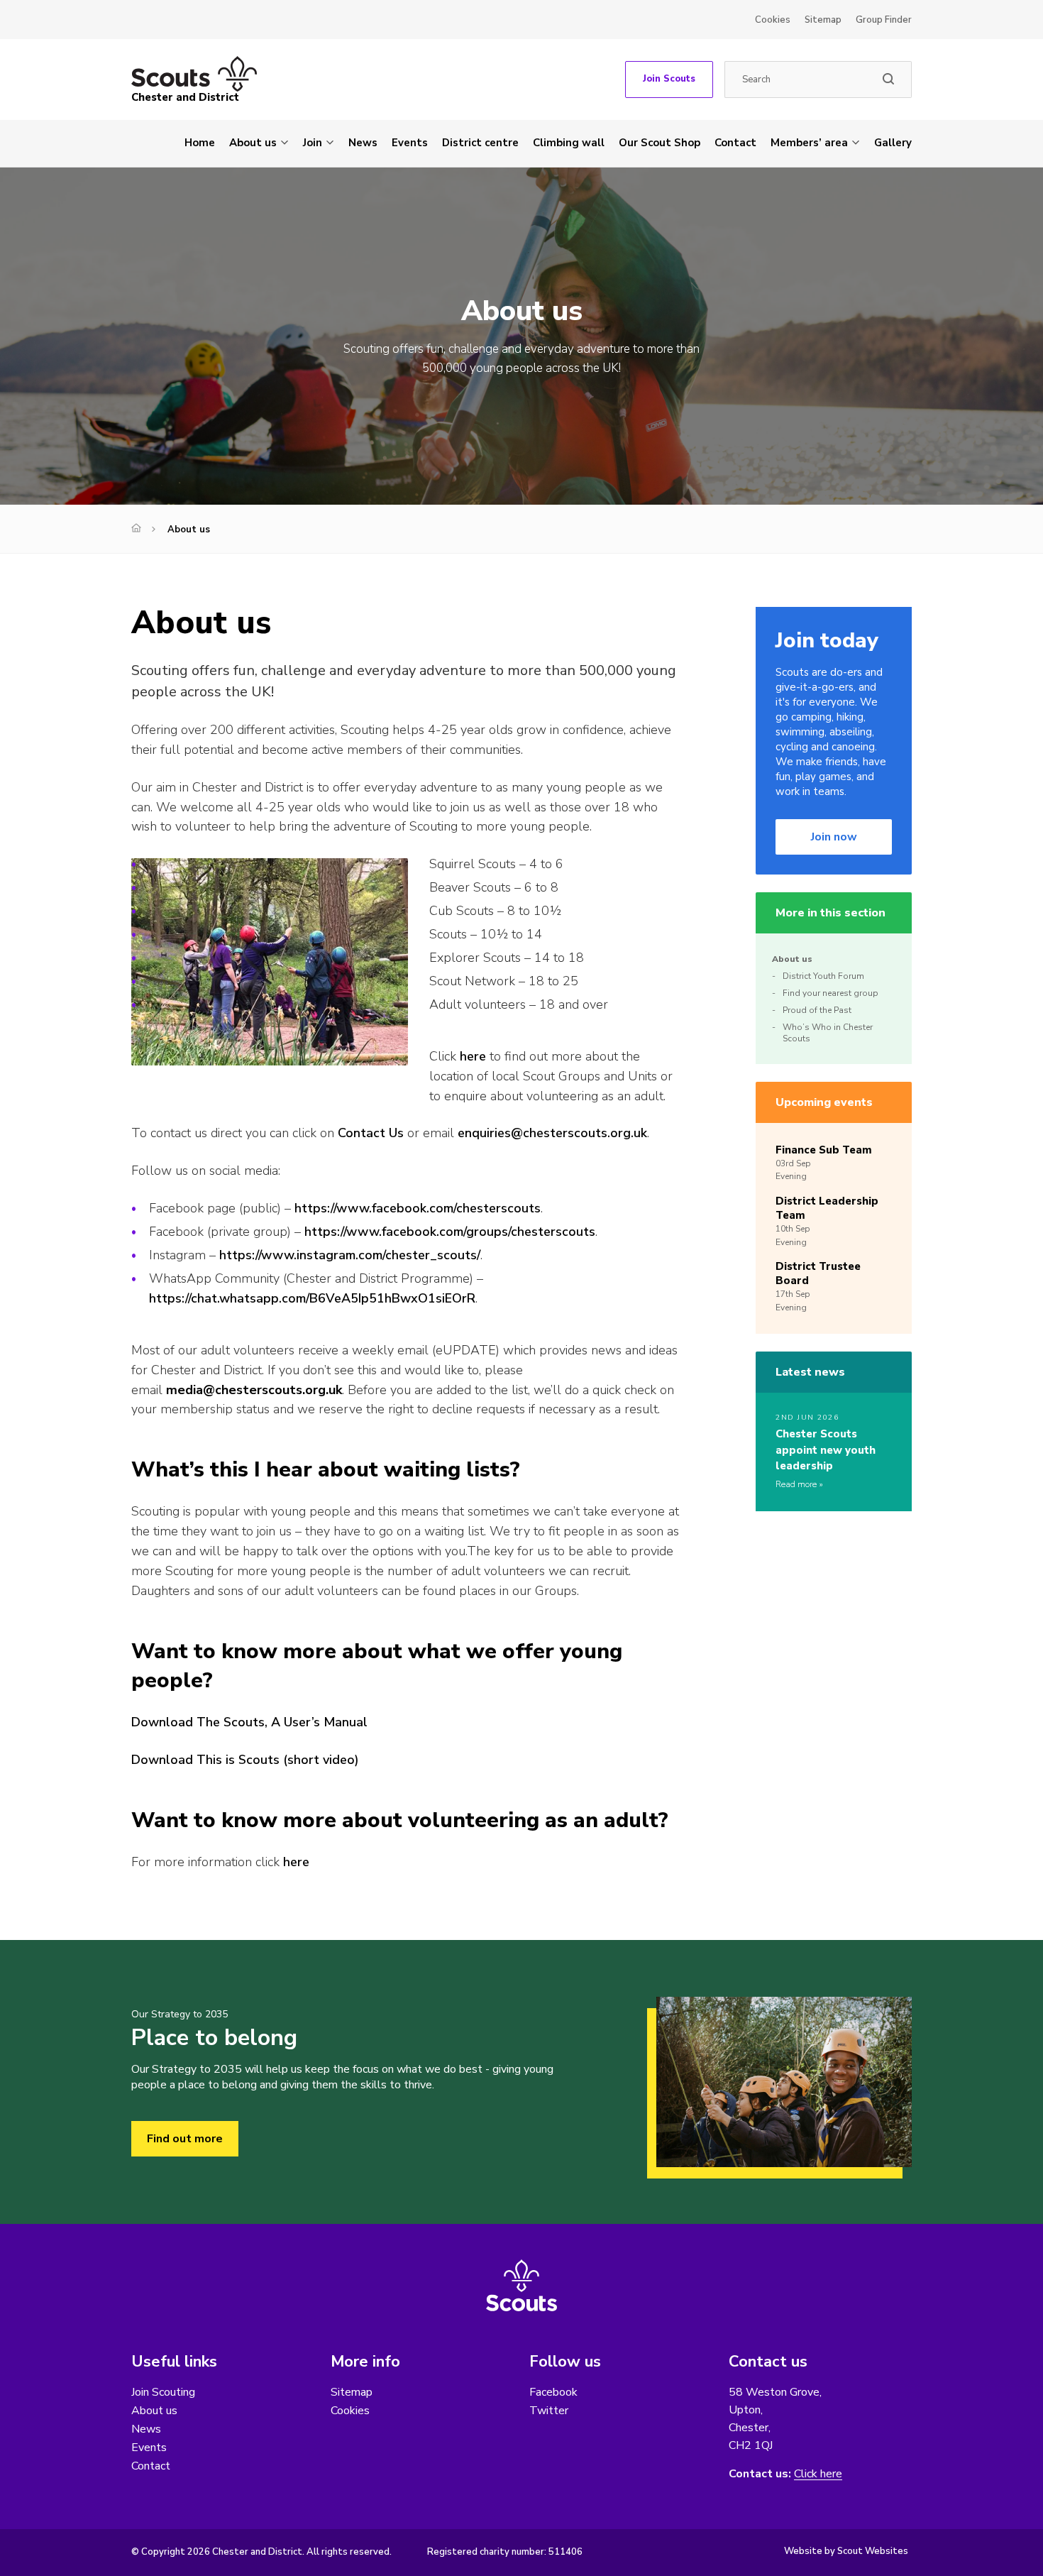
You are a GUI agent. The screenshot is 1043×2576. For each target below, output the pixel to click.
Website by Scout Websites (846, 2551)
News (363, 143)
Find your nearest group (830, 993)
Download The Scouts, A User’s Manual (249, 1722)
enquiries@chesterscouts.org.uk (552, 1133)
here (473, 1056)
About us (253, 143)
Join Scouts (669, 79)
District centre (480, 143)
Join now (834, 837)
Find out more (185, 2139)
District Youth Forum (823, 976)
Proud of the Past (817, 1010)
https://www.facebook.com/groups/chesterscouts (450, 1232)
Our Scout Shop (660, 143)
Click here (818, 2474)
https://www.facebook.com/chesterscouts (418, 1208)
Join (313, 143)
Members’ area (809, 143)
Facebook (553, 2392)
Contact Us (371, 1133)
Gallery (893, 143)
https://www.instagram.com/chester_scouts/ (350, 1255)
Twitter (549, 2411)
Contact (735, 143)
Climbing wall (569, 143)
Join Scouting (163, 2392)
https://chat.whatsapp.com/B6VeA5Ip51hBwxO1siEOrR (312, 1298)
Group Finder (884, 20)
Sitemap (823, 20)
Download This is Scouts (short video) (245, 1760)
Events (410, 143)
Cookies (773, 20)
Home (200, 143)
